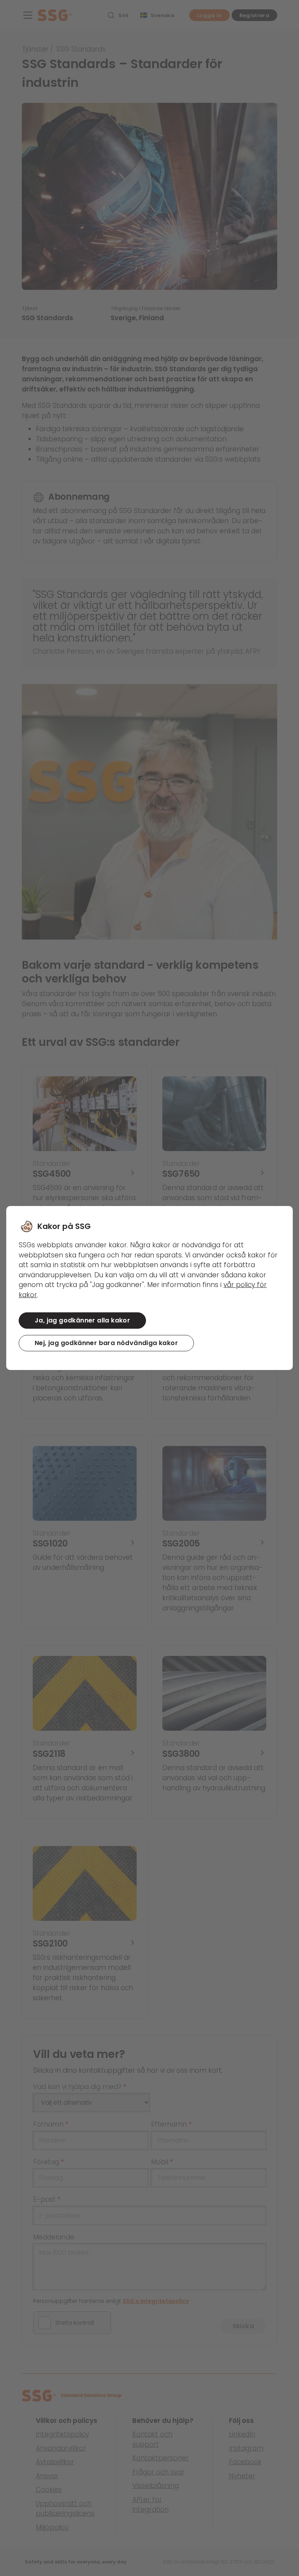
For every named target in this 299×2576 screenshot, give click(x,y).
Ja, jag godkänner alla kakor (82, 1320)
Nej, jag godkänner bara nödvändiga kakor (106, 1343)
